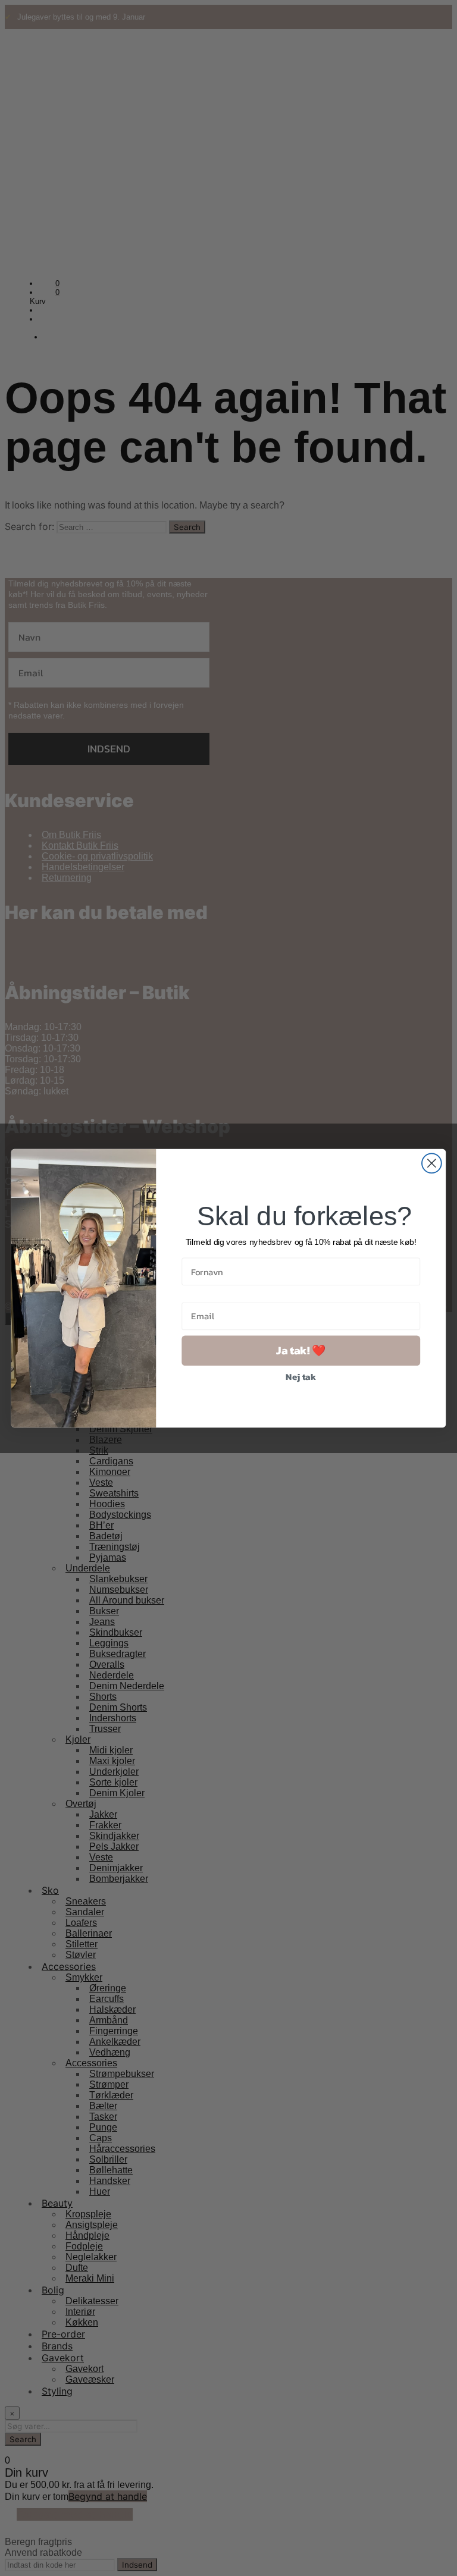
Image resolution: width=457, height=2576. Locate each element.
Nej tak (301, 1376)
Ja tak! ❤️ (301, 1350)
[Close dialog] (432, 1163)
